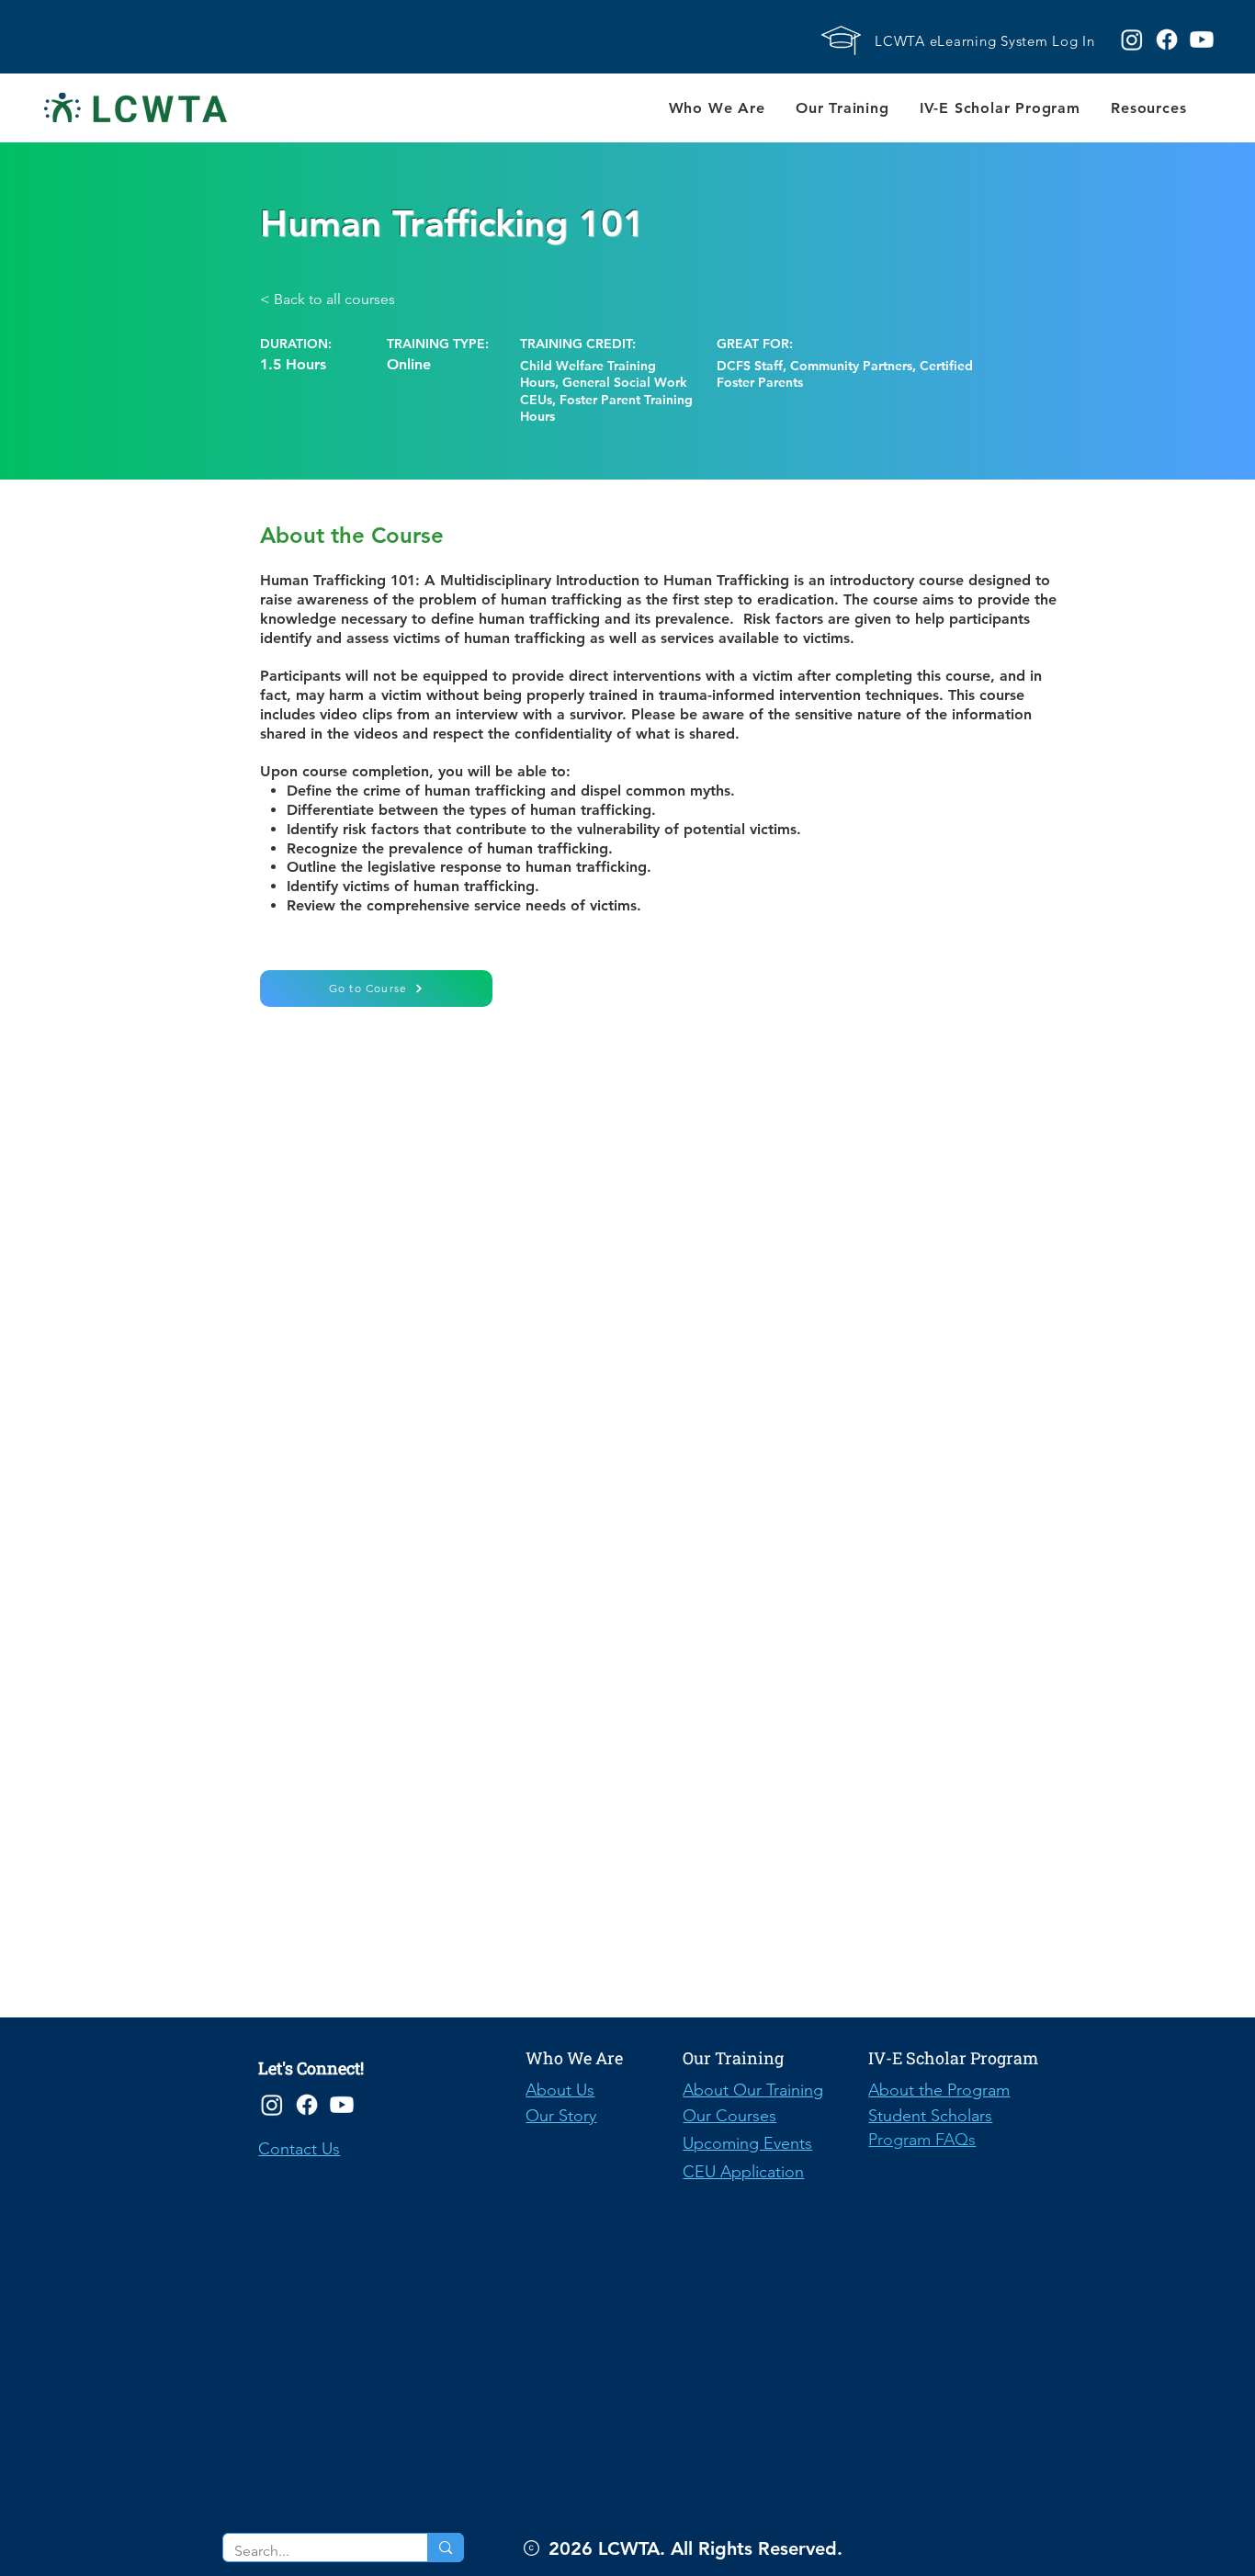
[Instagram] (272, 2105)
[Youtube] (342, 2105)
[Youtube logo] (1202, 40)
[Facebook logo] (1167, 40)
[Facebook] (307, 2105)
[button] (717, 108)
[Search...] (445, 2548)
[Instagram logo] (1132, 40)
